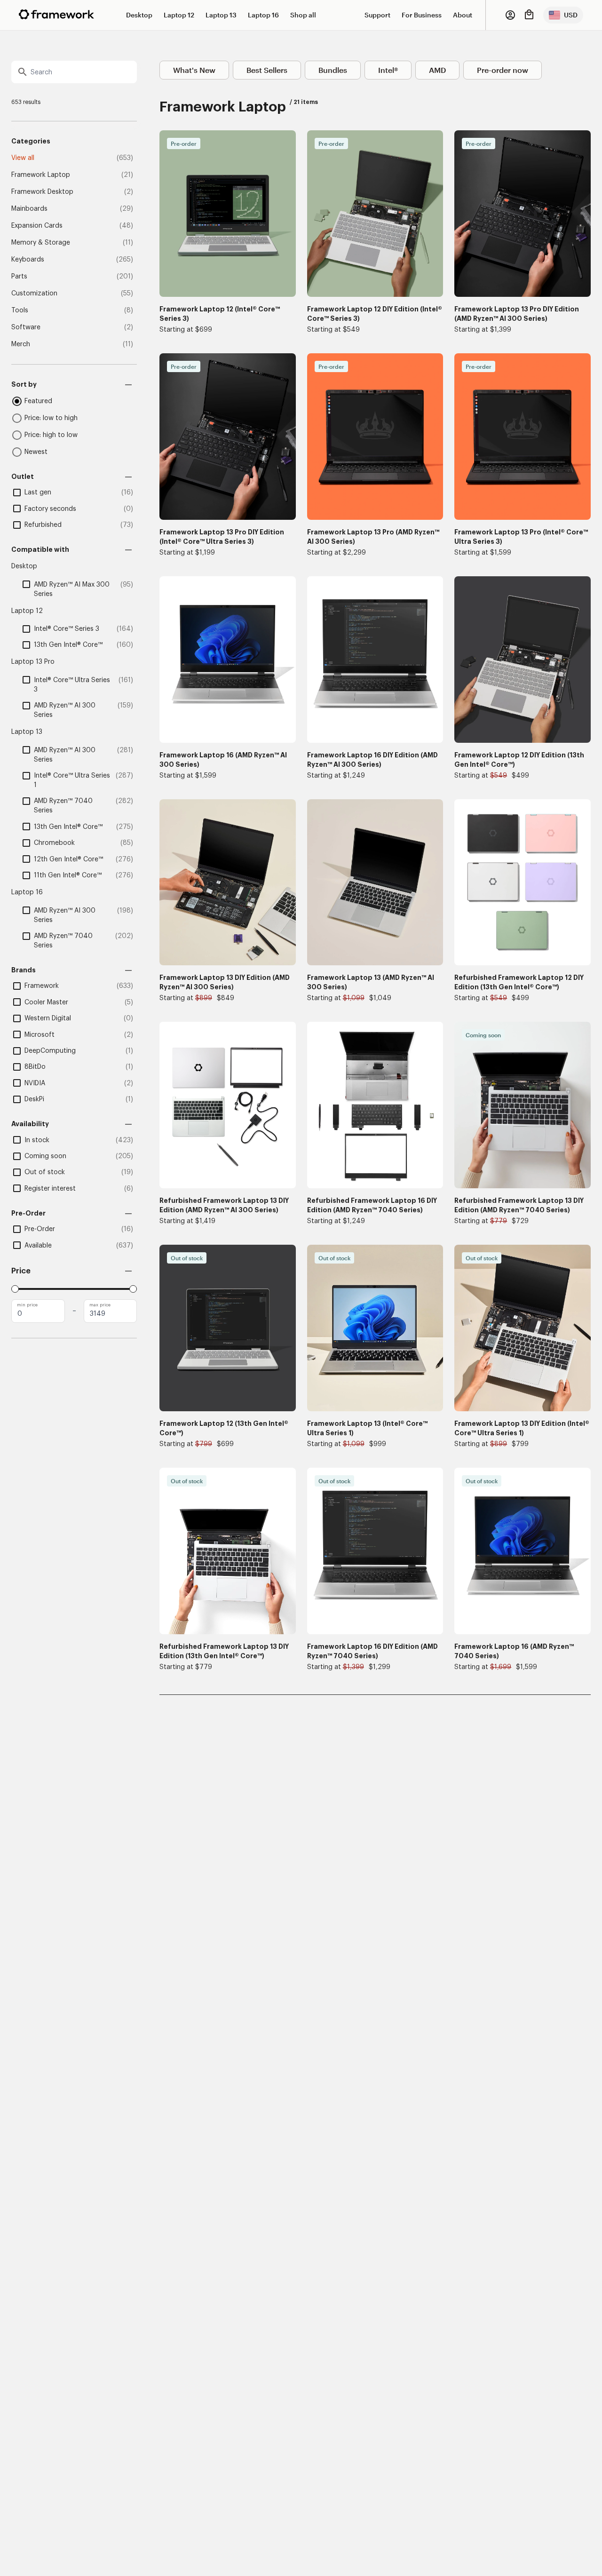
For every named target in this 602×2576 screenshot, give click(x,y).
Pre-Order (40, 1229)
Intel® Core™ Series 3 (67, 629)
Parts (19, 277)
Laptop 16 (263, 15)
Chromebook (54, 843)
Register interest (50, 1189)
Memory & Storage (41, 243)
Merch (21, 344)
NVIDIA (35, 1083)
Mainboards (29, 209)
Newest (36, 452)
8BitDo (35, 1067)
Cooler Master (46, 1002)
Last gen (38, 493)
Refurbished (43, 525)
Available (38, 1246)
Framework (42, 986)
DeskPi (34, 1099)
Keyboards (28, 260)
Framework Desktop (42, 192)
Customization (34, 294)
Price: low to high (51, 418)
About (463, 15)
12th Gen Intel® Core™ (68, 859)
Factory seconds (50, 509)
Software (26, 327)
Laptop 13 (221, 15)
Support (377, 15)
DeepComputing (50, 1051)
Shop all (303, 15)
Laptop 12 (179, 15)
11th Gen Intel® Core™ (68, 875)
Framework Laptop (41, 175)
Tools (20, 310)
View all (23, 158)
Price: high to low (51, 435)
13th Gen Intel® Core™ (68, 645)
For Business (422, 15)
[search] (74, 72)
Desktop (139, 15)
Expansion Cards (37, 226)
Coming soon (45, 1156)
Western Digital (48, 1018)
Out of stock (45, 1172)
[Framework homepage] (56, 14)
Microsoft (40, 1035)
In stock (37, 1140)
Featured (38, 401)
